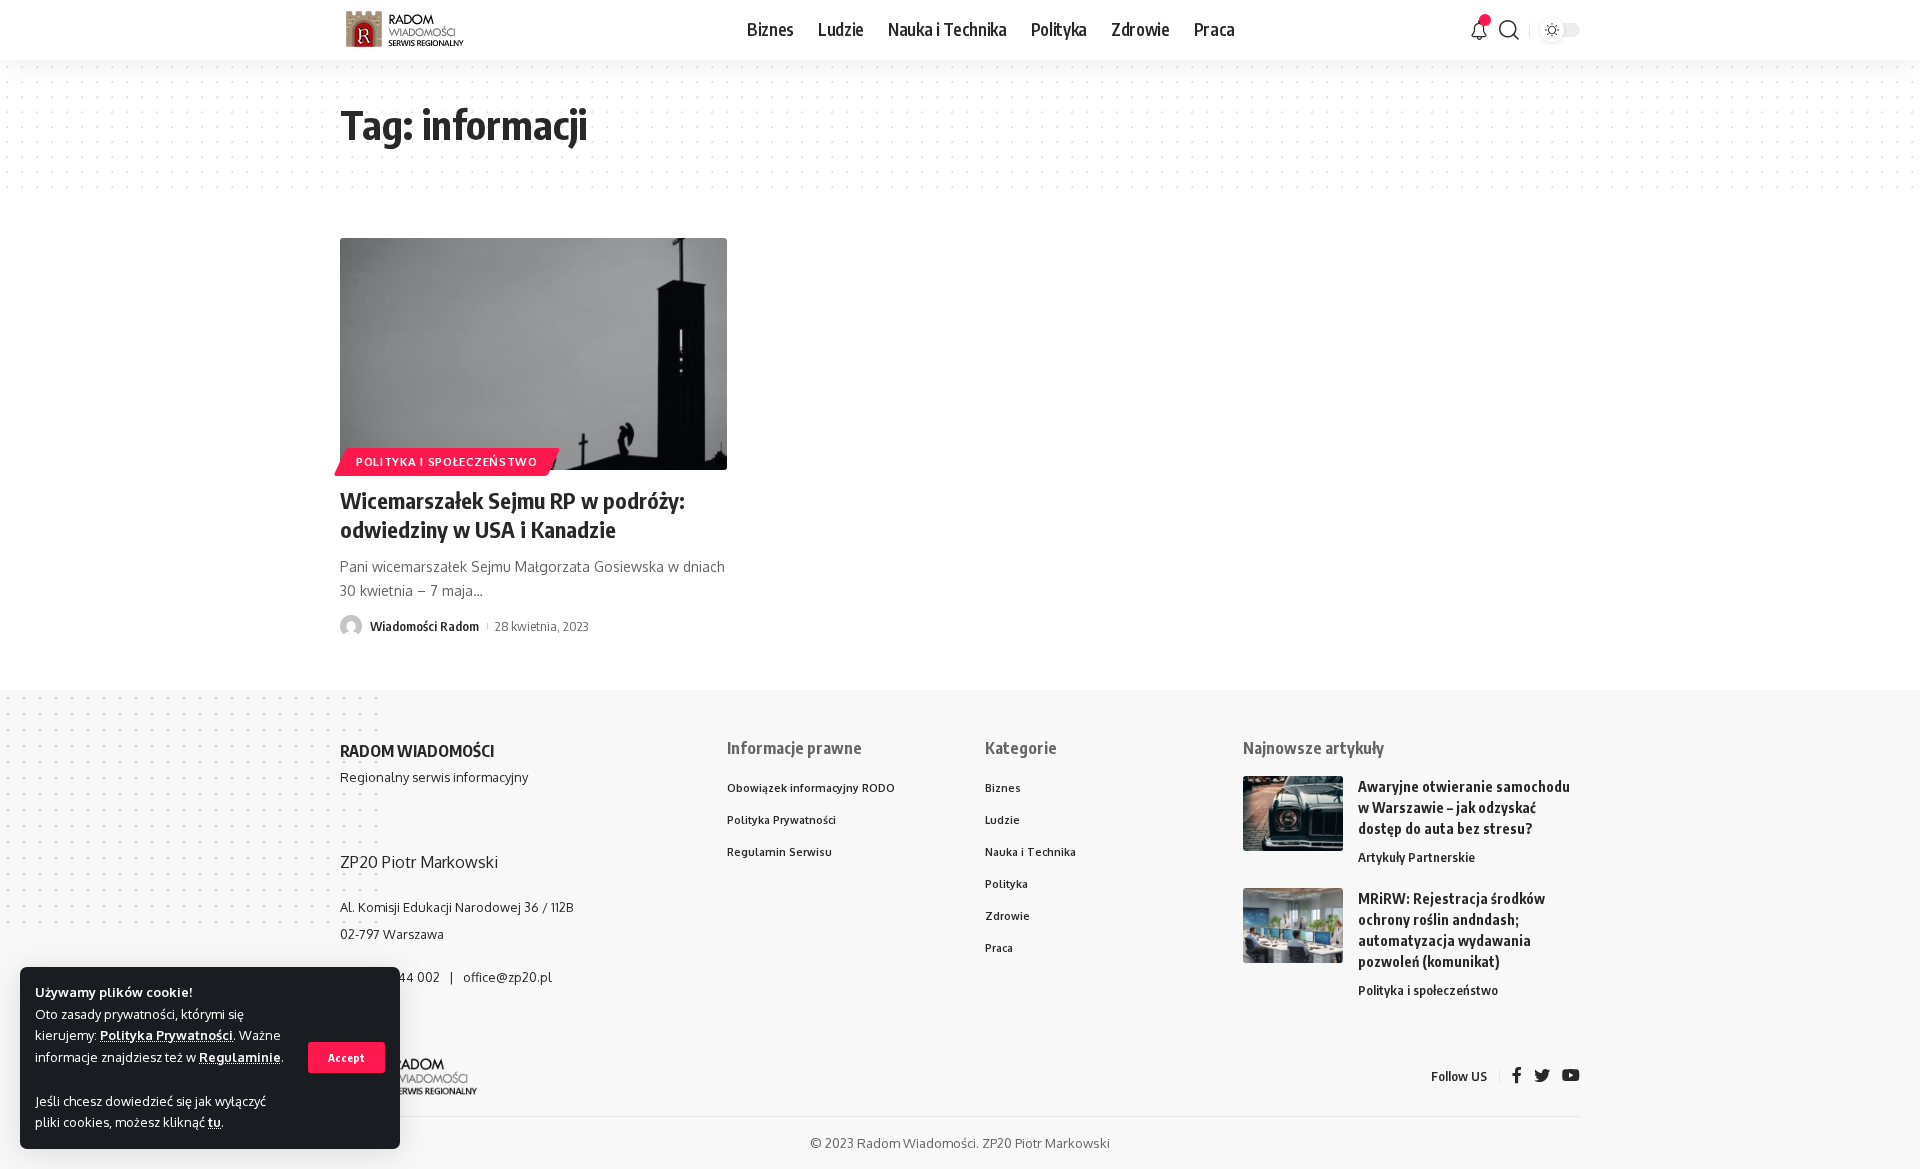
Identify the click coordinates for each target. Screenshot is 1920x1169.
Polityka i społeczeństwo (447, 461)
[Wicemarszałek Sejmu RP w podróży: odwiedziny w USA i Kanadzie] (533, 354)
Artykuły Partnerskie (1416, 857)
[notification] (1479, 30)
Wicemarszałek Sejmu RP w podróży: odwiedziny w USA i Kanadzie (512, 514)
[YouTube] (1571, 1076)
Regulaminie (240, 1057)
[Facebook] (1517, 1076)
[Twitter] (1542, 1076)
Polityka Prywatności (166, 1035)
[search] (1509, 30)
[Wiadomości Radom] (419, 30)
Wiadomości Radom (424, 626)
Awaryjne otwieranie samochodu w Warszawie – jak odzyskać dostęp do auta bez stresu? (1464, 807)
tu (214, 1122)
